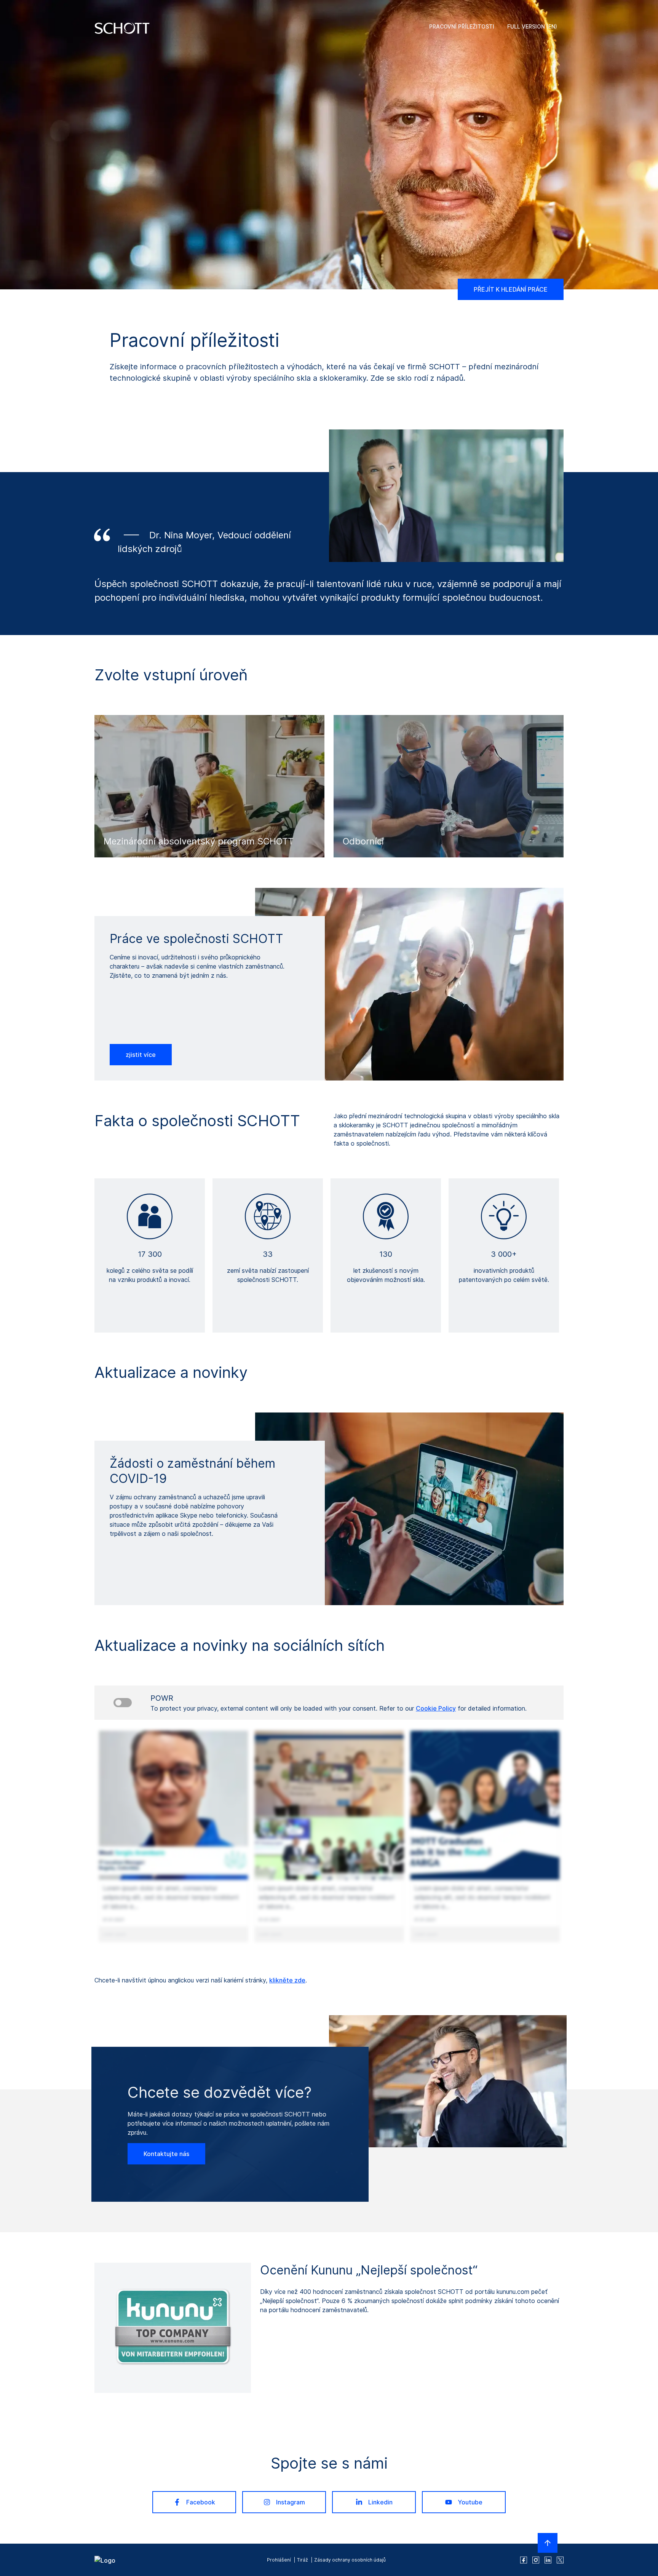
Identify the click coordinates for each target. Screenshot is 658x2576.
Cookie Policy (436, 1708)
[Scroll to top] (548, 2543)
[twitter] (560, 2560)
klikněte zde (287, 1980)
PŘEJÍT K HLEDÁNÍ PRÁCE (511, 289)
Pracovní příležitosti (462, 26)
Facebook (201, 2502)
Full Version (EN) (532, 26)
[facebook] (524, 2560)
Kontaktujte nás (166, 2154)
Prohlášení (279, 2560)
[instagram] (536, 2560)
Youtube (470, 2502)
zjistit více (141, 1055)
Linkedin (380, 2502)
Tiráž (303, 2560)
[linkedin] (548, 2560)
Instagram (291, 2502)
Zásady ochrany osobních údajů (350, 2560)
